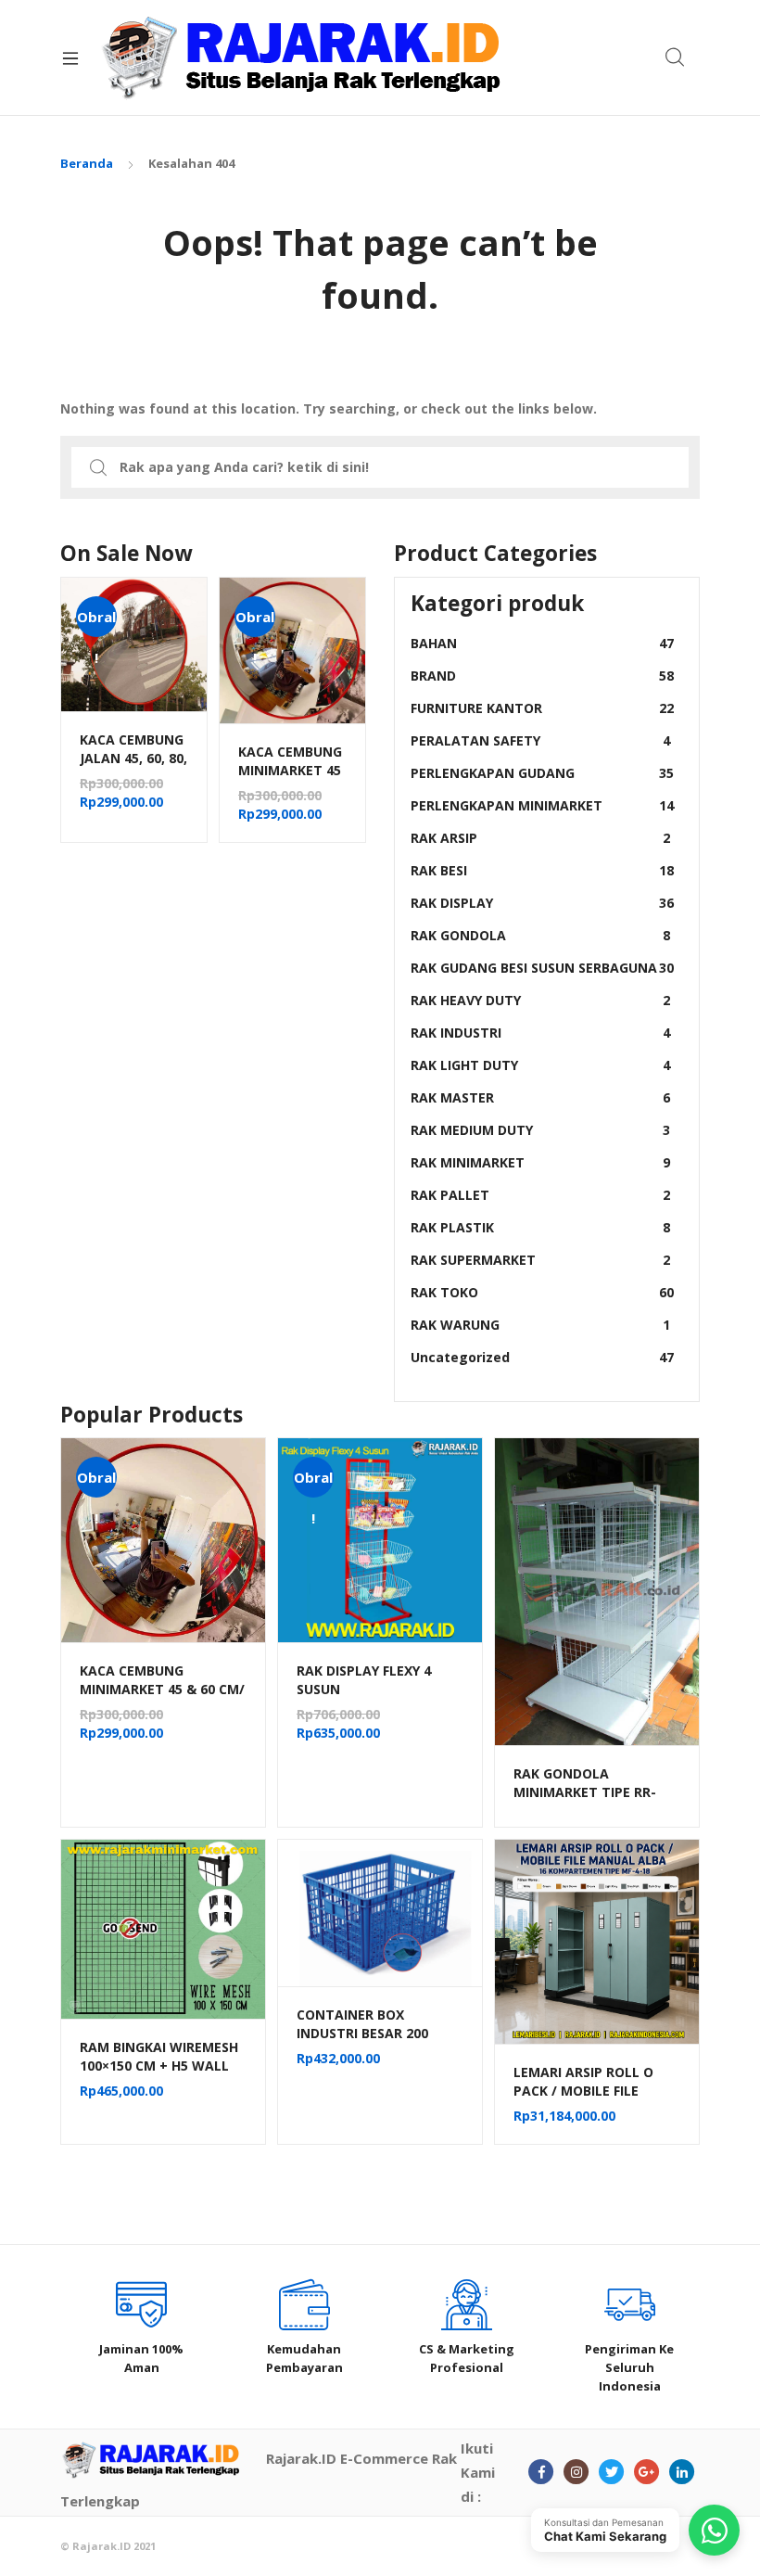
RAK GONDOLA (540, 935)
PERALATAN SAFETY (540, 740)
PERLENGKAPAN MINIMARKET (542, 805)
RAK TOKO (542, 1292)
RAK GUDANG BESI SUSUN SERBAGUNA (542, 968)
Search (676, 57)
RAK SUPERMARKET (540, 1260)
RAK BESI (542, 870)
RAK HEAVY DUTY (540, 1000)
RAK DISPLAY (542, 903)
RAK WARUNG (540, 1325)
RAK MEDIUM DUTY (540, 1130)
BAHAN (542, 643)
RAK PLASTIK (540, 1227)
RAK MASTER (540, 1097)
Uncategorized (542, 1357)
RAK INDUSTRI (540, 1033)
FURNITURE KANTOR (542, 708)
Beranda (87, 163)
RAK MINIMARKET (540, 1162)
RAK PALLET (540, 1195)
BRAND (542, 676)
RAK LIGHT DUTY (540, 1065)
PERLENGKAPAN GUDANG (542, 773)
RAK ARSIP (540, 838)
